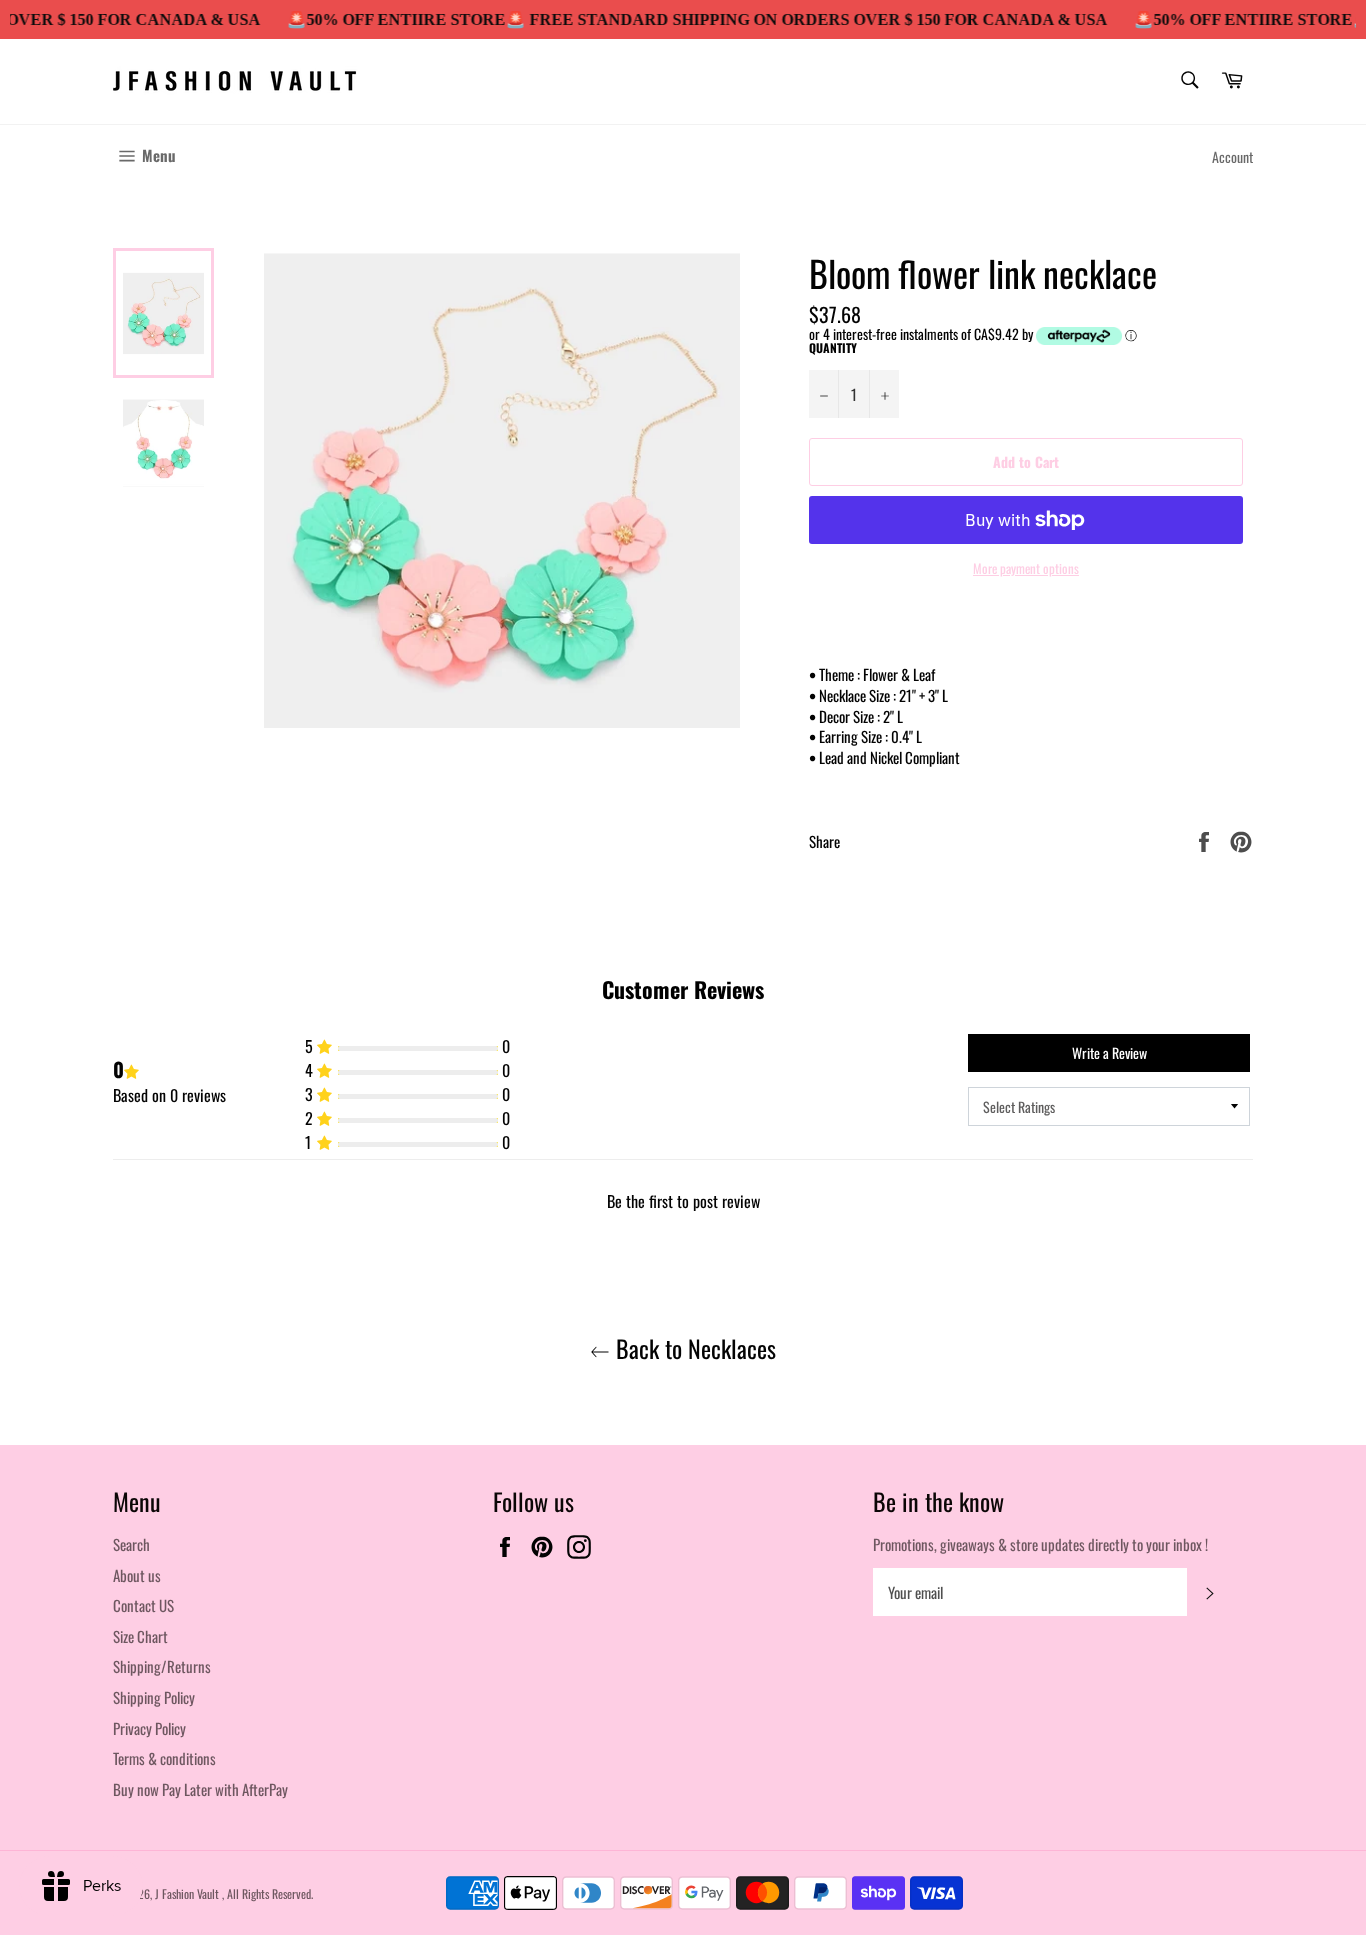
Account (1232, 156)
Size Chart (140, 1636)
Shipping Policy (154, 1697)
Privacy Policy (149, 1728)
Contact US (143, 1605)
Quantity (833, 348)
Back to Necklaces (693, 1348)
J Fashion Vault (188, 1893)
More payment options (1026, 569)
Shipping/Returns (162, 1666)
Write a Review (1109, 1052)
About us (137, 1575)
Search (131, 1544)
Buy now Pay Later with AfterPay (200, 1789)
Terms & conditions (164, 1758)
